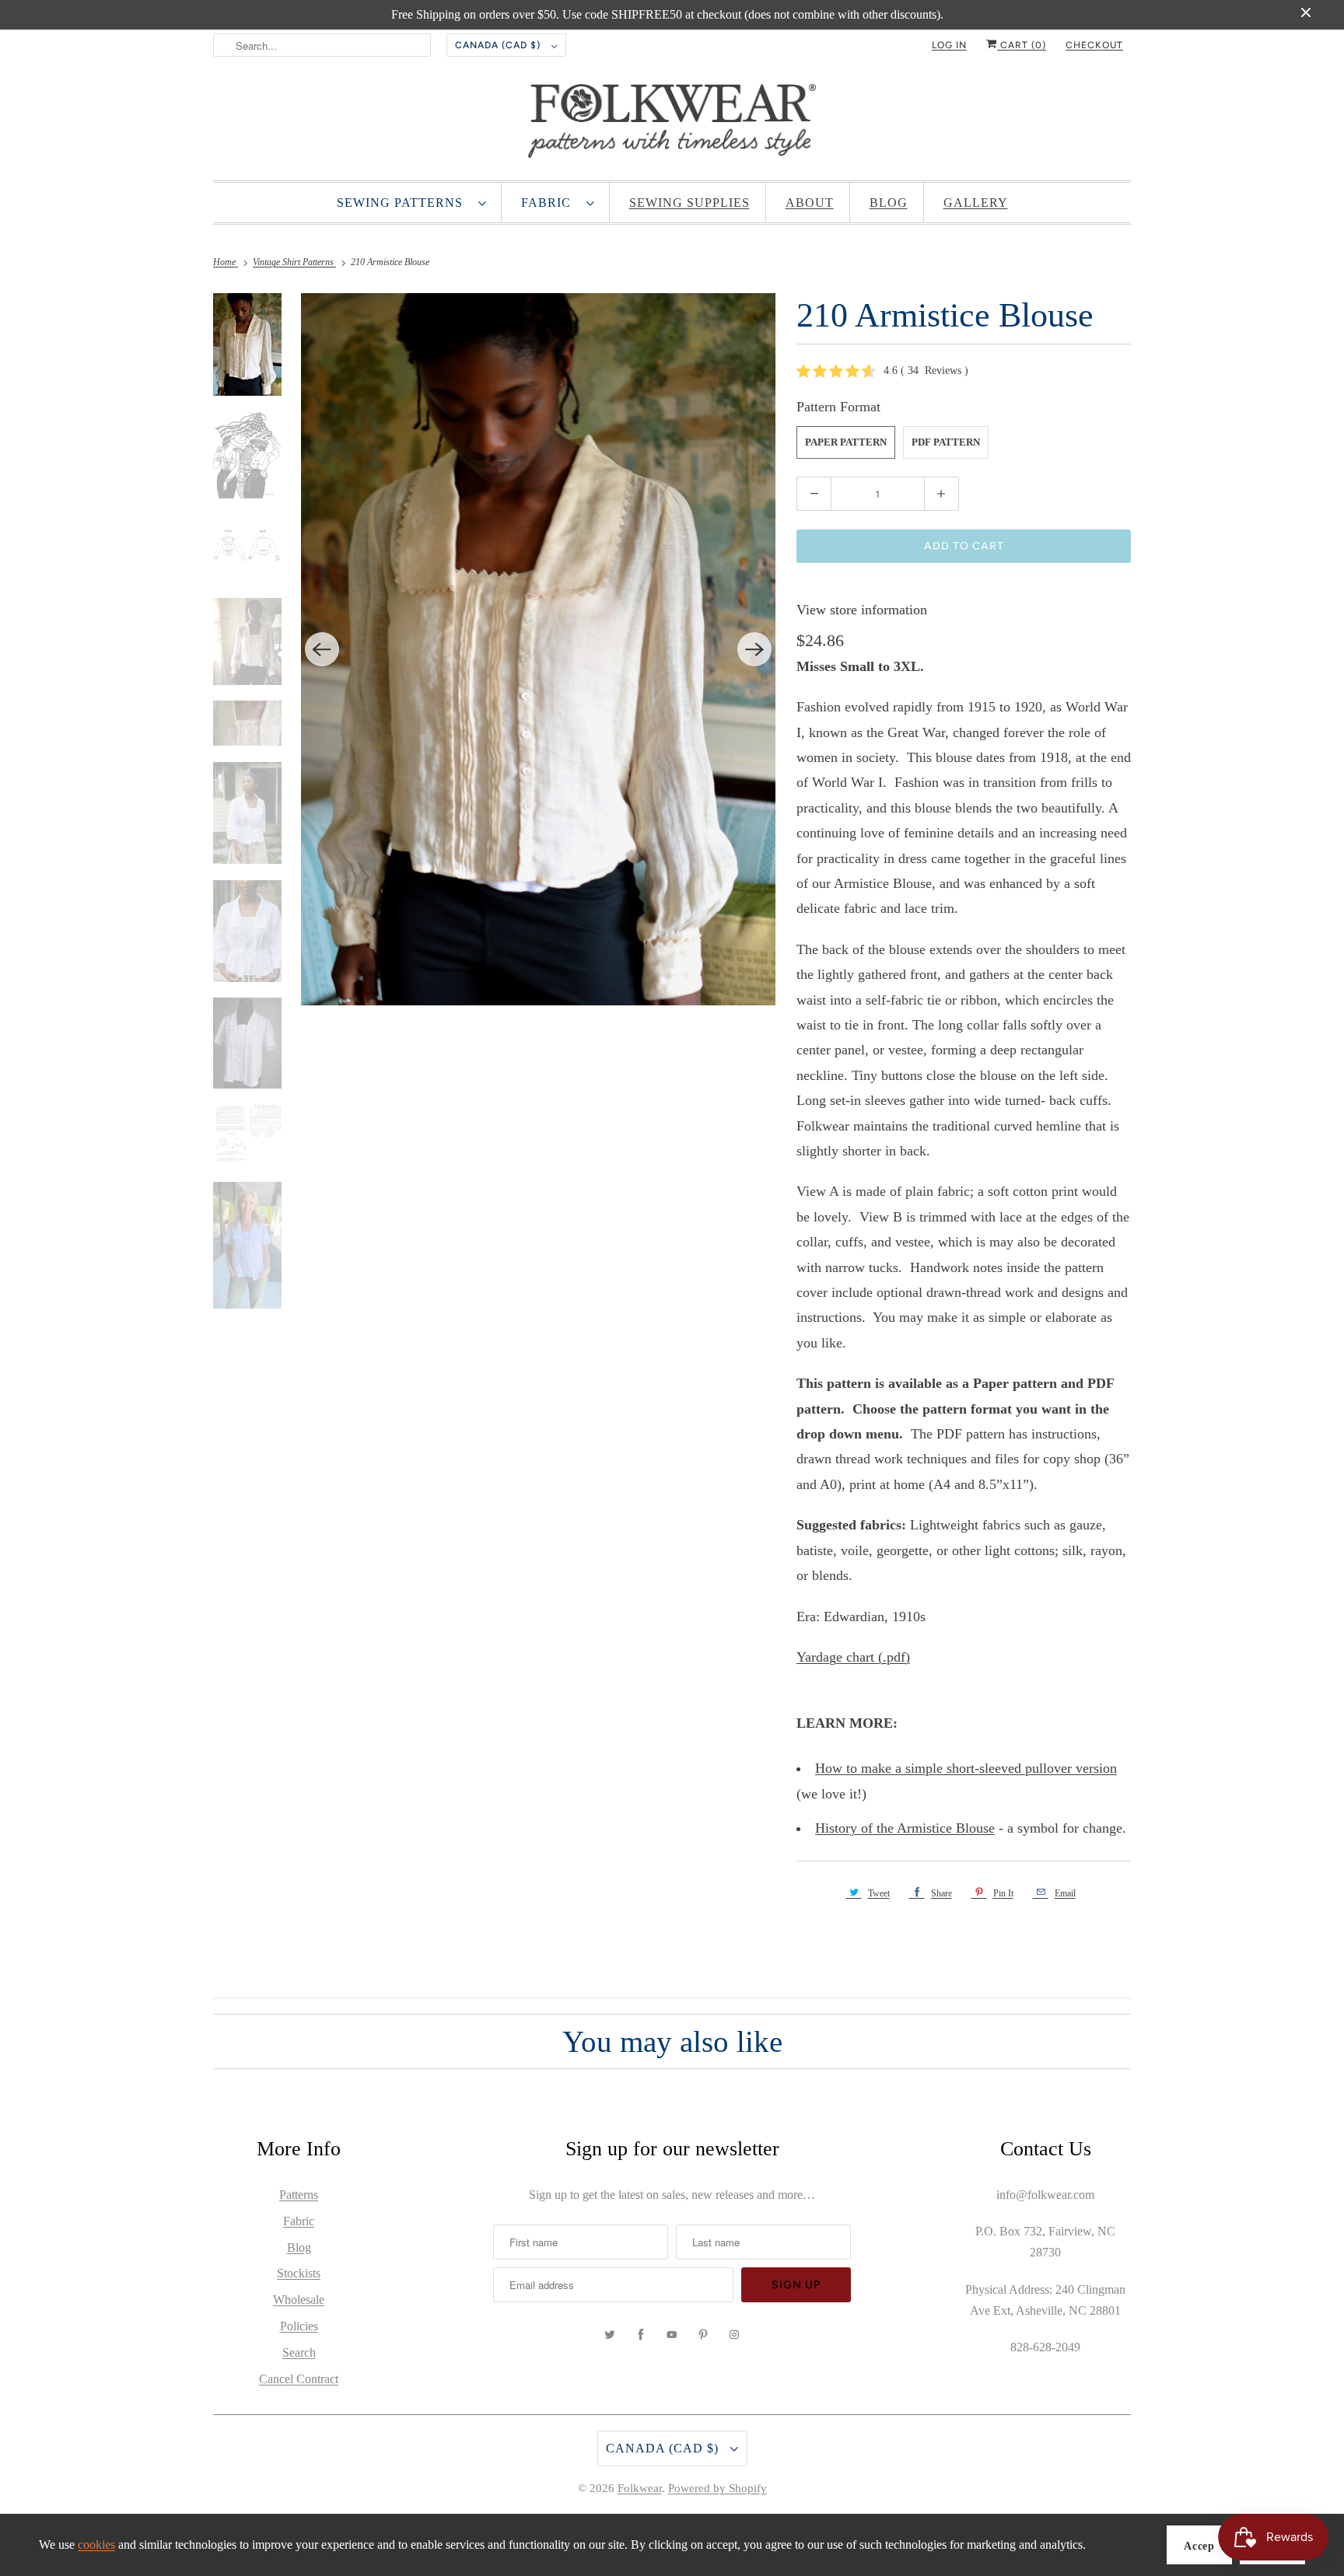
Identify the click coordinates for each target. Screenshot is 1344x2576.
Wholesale (299, 2300)
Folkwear (640, 2488)
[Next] (754, 649)
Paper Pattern (846, 442)
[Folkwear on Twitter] (610, 2335)
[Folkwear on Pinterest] (703, 2335)
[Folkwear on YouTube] (672, 2335)
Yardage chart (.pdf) (853, 1657)
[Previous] (322, 649)
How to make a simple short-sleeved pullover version (966, 1768)
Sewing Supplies (689, 203)
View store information (862, 610)
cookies (96, 2545)
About (810, 203)
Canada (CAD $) (499, 45)
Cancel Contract (299, 2379)
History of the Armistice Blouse (905, 1828)
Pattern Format (838, 407)
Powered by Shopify (717, 2488)
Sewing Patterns (404, 203)
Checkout (1094, 45)
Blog (889, 203)
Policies (299, 2326)
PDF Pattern (946, 442)
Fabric (550, 203)
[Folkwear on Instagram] (734, 2335)
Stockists (299, 2273)
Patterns (299, 2195)
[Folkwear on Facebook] (641, 2335)
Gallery (976, 203)
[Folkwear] (672, 124)
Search (299, 2352)
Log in (949, 45)
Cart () (1022, 45)
